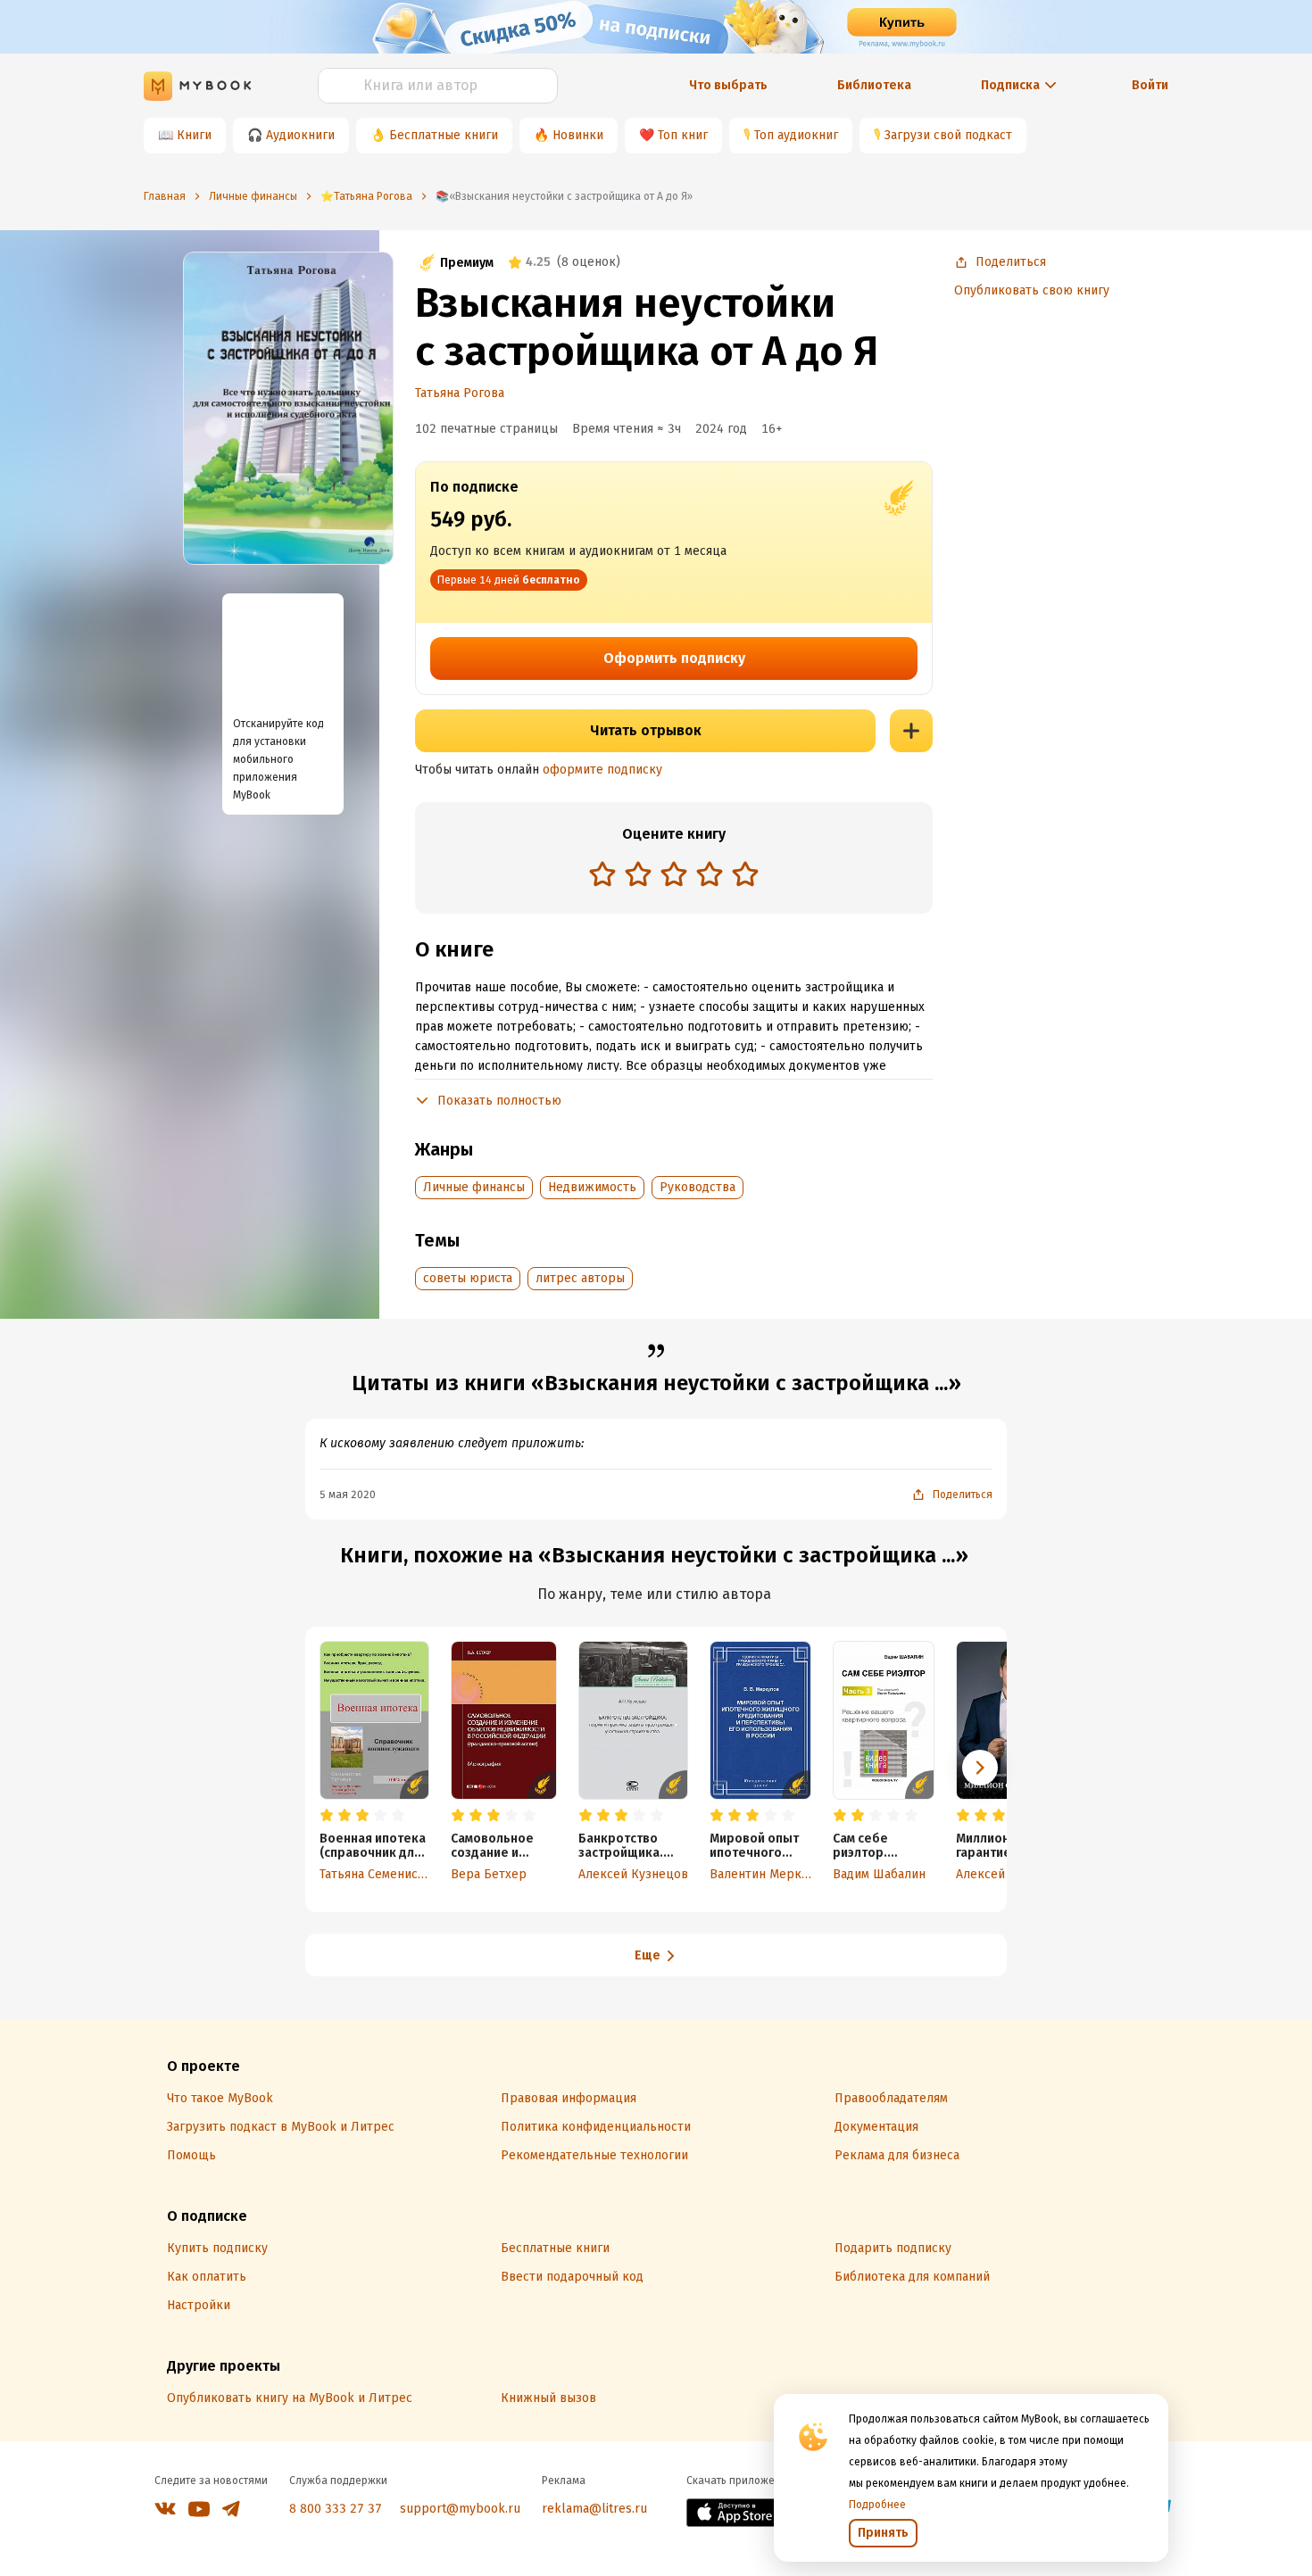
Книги (194, 135)
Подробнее (877, 2505)
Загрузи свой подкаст (948, 135)
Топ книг (683, 135)
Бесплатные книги (444, 135)
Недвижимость (592, 1187)
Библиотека (874, 85)
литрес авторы (580, 1278)
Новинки (578, 135)
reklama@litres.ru (594, 2509)
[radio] (602, 874)
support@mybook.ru (460, 2509)
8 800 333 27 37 (336, 2509)
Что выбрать (728, 85)
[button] (980, 1768)
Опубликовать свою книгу (1032, 290)
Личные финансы (474, 1187)
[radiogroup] (674, 876)
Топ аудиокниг (796, 135)
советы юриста (468, 1278)
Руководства (698, 1187)
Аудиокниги (300, 135)
